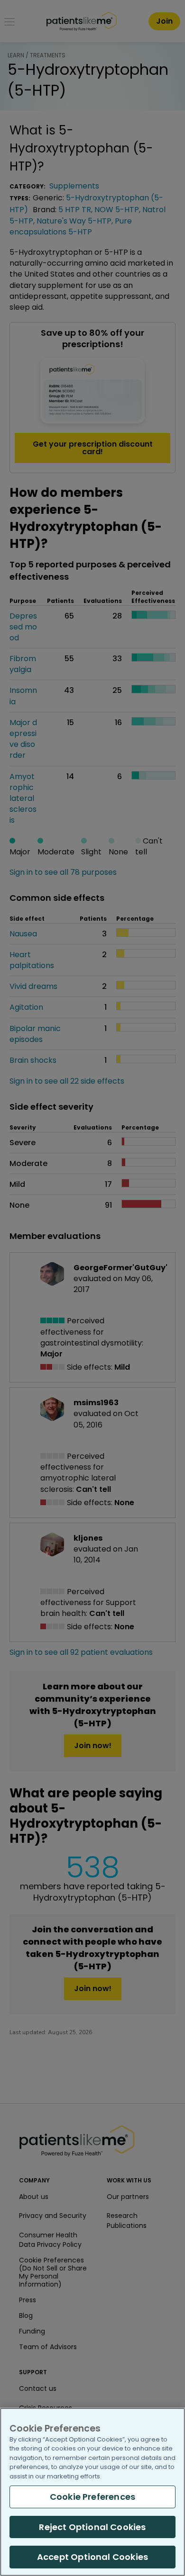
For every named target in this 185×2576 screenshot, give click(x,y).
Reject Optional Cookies (92, 2527)
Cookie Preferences (92, 2497)
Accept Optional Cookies (92, 2557)
